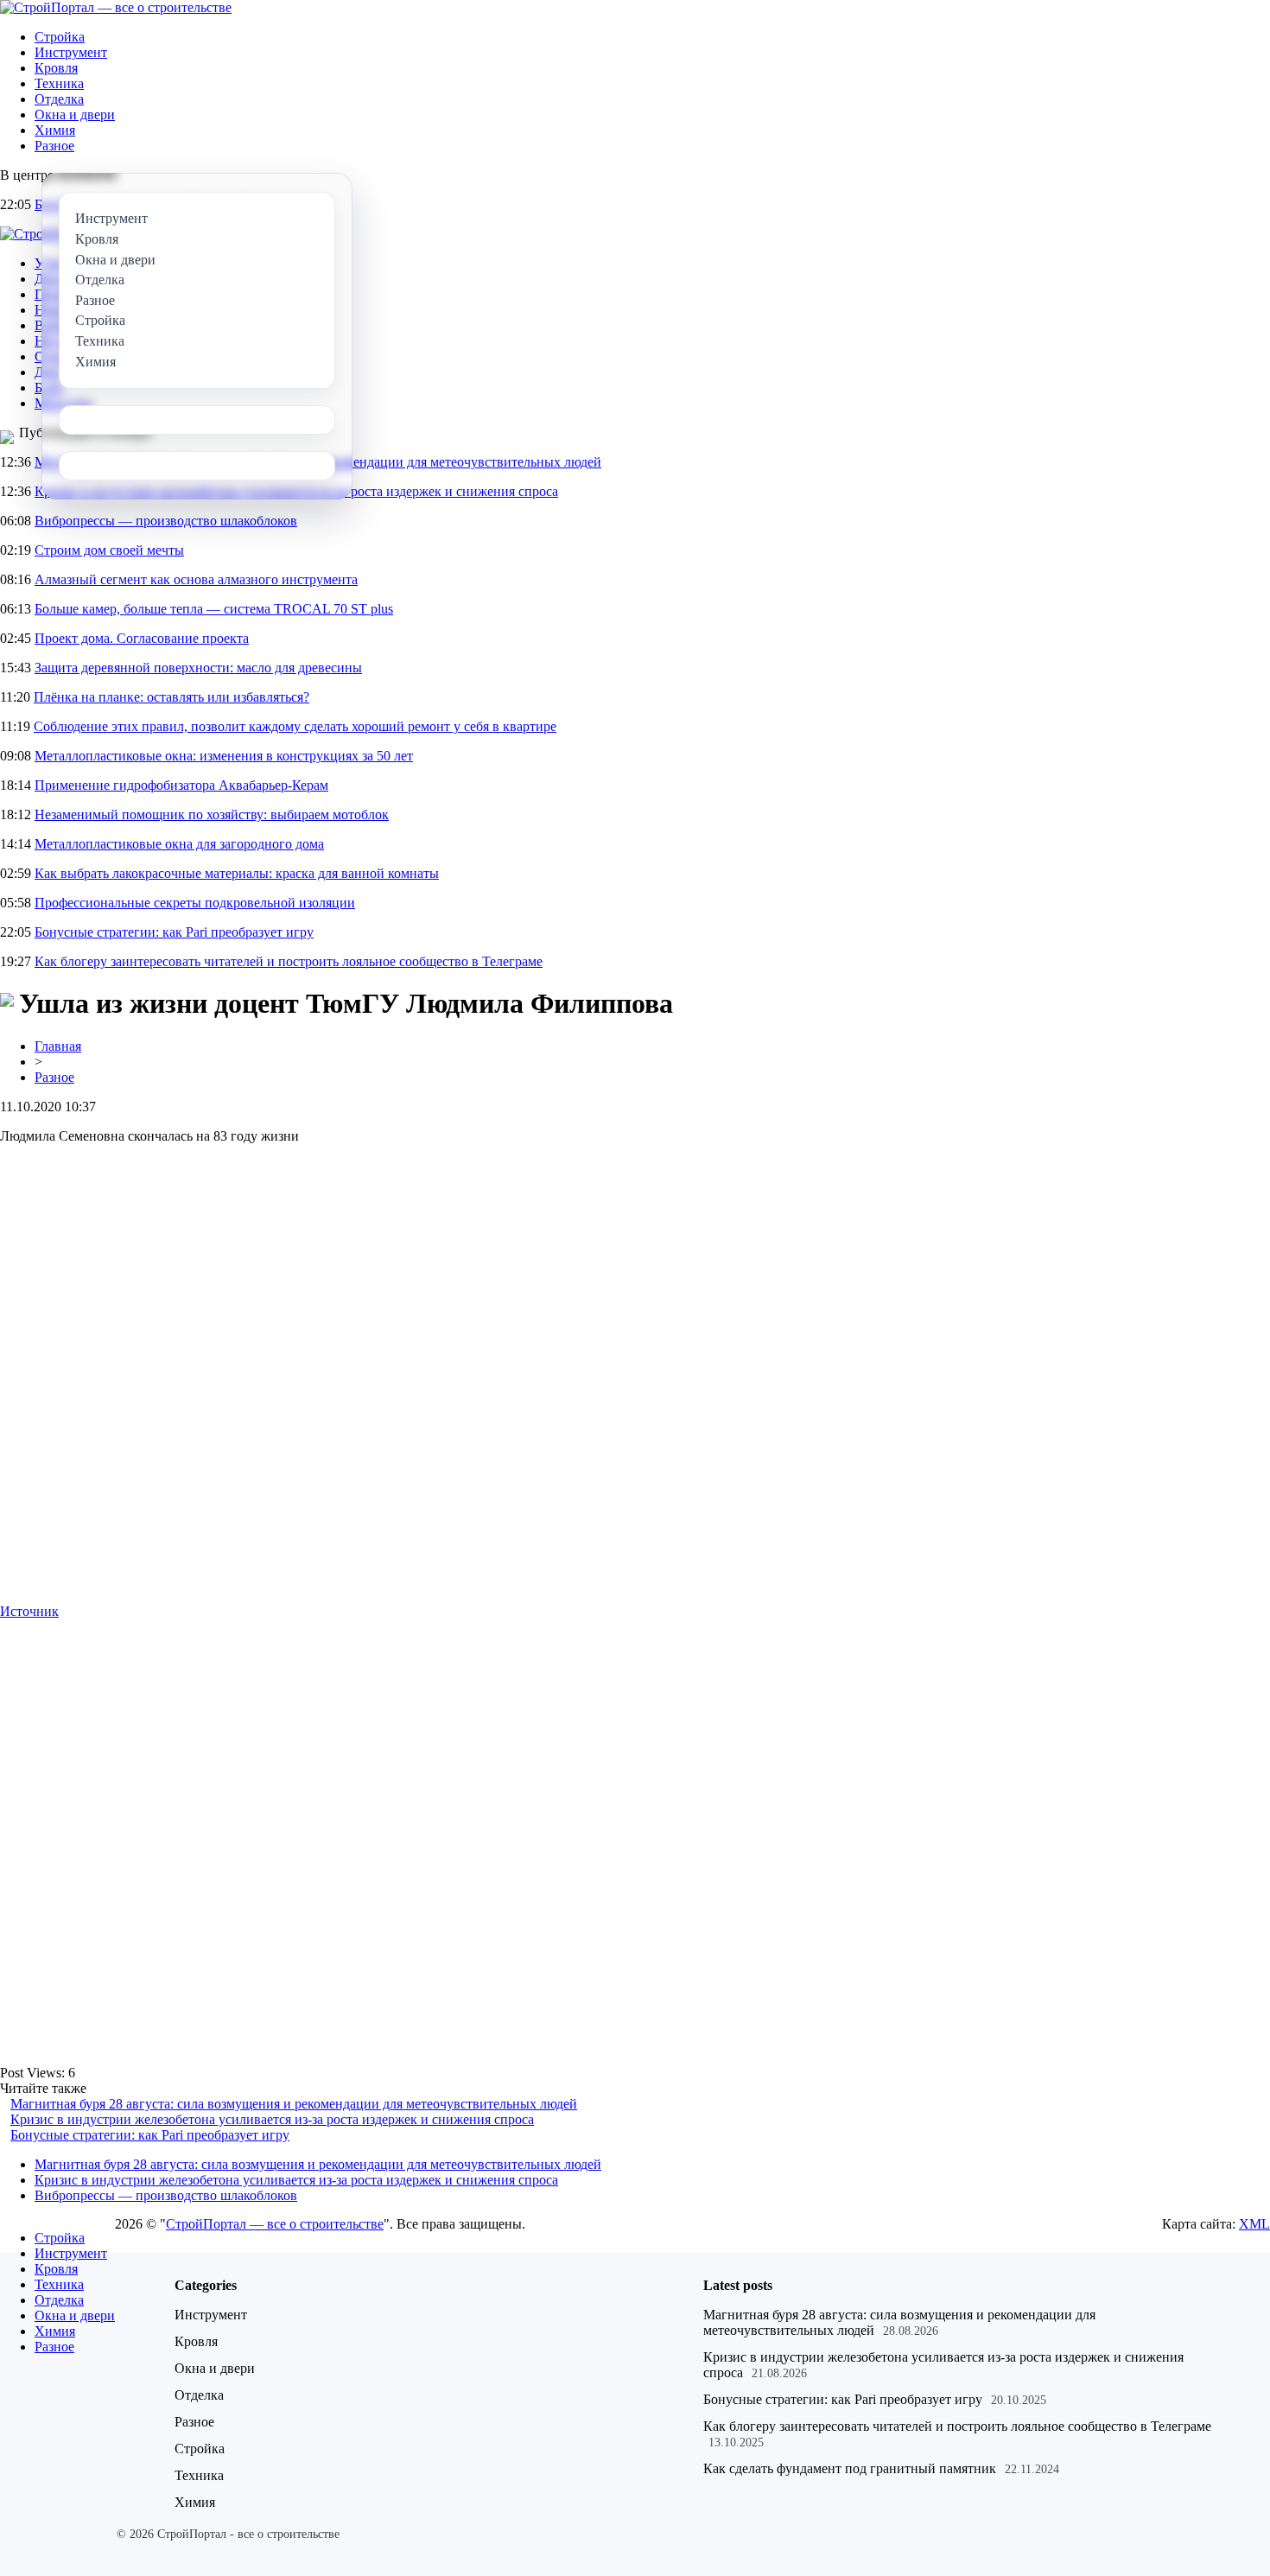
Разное (54, 146)
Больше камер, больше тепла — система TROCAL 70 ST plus (214, 609)
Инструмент (71, 52)
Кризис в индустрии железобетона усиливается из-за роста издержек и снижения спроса (272, 2119)
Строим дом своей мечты (109, 550)
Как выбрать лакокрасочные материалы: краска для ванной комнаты (237, 873)
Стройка (60, 37)
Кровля (56, 68)
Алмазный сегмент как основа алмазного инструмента (196, 579)
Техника (59, 83)
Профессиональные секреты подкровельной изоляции (195, 903)
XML (1254, 2224)
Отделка (59, 99)
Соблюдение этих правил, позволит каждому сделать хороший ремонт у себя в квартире (295, 726)
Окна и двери (75, 114)
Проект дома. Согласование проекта (142, 638)
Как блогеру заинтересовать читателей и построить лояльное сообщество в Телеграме (289, 961)
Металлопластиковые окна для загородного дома (179, 844)
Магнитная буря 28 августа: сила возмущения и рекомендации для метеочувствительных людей (294, 2104)
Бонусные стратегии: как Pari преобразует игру (174, 932)
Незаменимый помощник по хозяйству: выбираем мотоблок (212, 814)
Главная (58, 1046)
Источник (29, 1611)
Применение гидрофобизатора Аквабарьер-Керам (181, 785)
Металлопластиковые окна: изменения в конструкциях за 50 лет (224, 756)
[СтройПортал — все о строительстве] (116, 7)
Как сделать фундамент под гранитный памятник (850, 2468)
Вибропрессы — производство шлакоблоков (166, 521)
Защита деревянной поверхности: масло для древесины (198, 668)
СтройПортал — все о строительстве (275, 2224)
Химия (55, 130)
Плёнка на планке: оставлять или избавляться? (171, 697)
